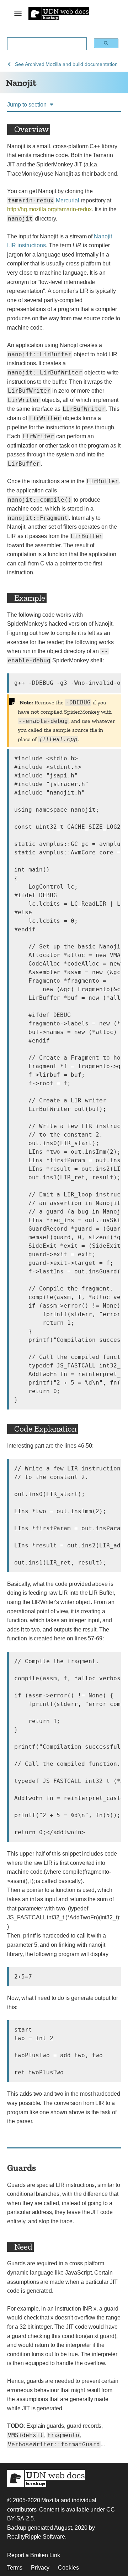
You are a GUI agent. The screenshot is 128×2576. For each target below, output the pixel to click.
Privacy (40, 2568)
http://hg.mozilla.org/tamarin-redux (49, 209)
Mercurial (68, 200)
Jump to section (27, 105)
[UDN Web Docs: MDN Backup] (59, 13)
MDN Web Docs (46, 2478)
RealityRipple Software (36, 2537)
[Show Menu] (18, 14)
